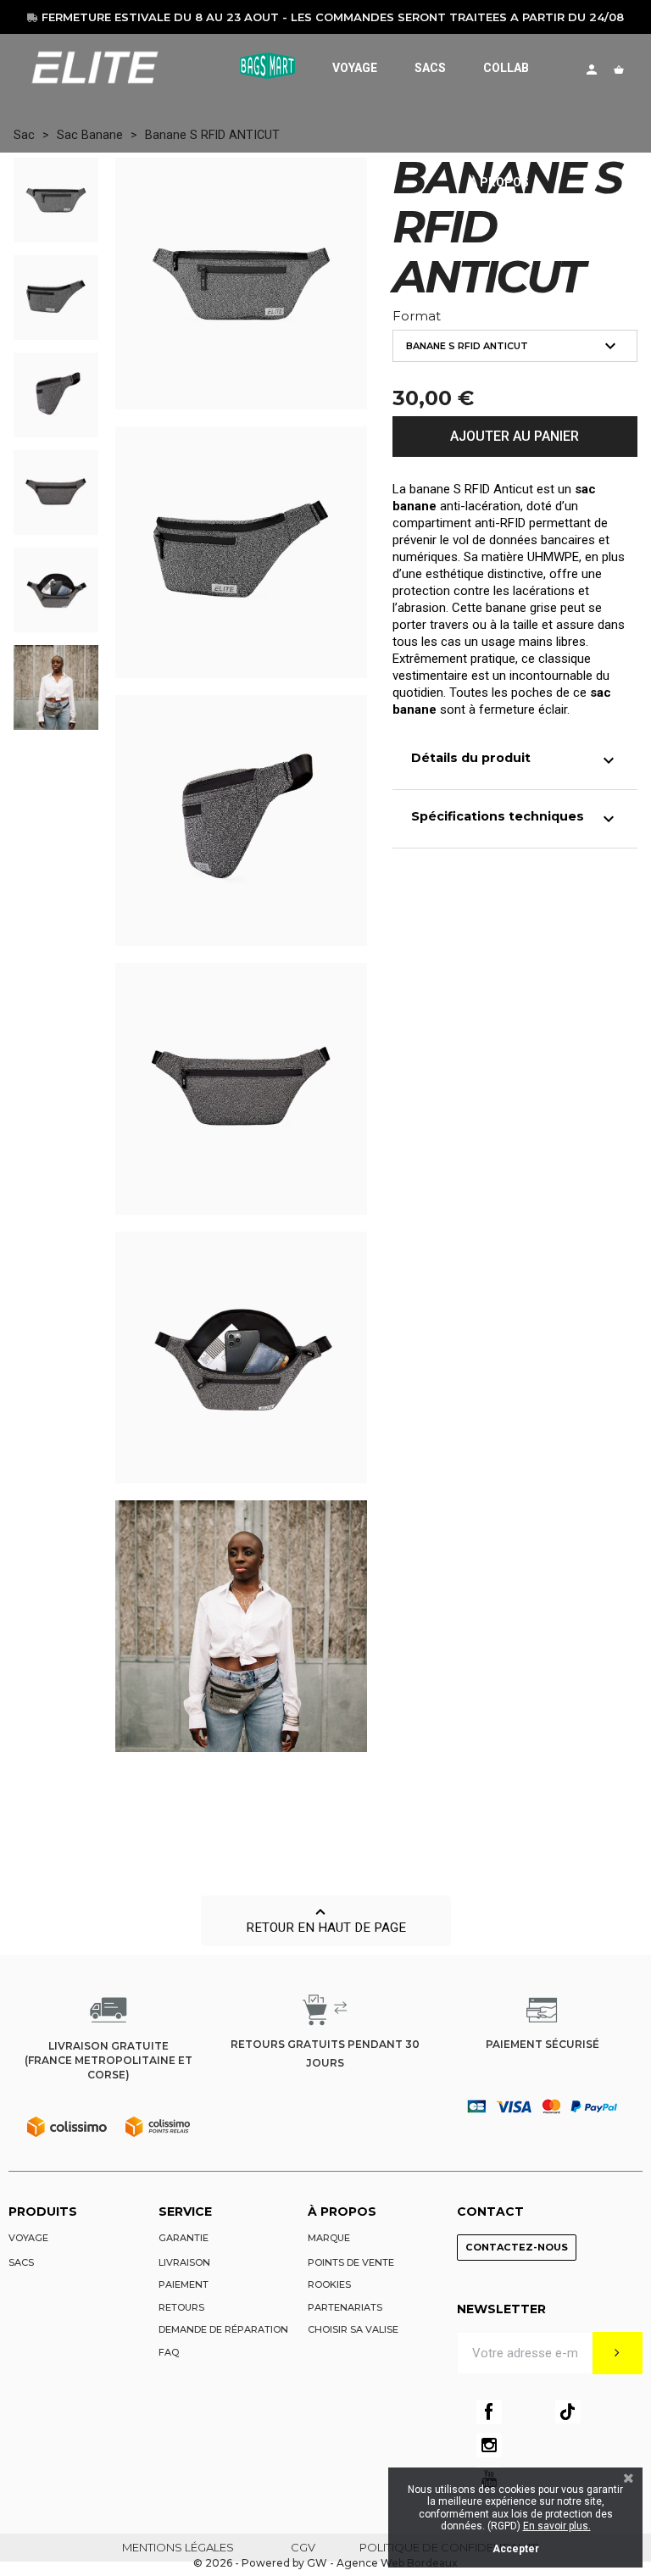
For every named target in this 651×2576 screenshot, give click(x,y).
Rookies (329, 2284)
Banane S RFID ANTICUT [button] (513, 346)
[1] (618, 2353)
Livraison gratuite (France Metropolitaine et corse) (108, 2060)
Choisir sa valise (353, 2329)
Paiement (184, 2284)
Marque (329, 2238)
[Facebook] (489, 2412)
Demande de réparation (223, 2329)
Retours (181, 2307)
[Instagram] (489, 2445)
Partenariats (345, 2307)
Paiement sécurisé (542, 2044)
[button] (326, 1921)
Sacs (21, 2262)
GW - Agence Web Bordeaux (382, 2563)
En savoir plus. (557, 2526)
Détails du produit (515, 760)
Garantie (184, 2238)
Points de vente (351, 2262)
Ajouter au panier (515, 436)
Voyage (28, 2238)
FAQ (169, 2352)
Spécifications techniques (515, 819)
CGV (303, 2547)
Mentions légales (178, 2547)
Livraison (184, 2262)
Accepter (516, 2549)
